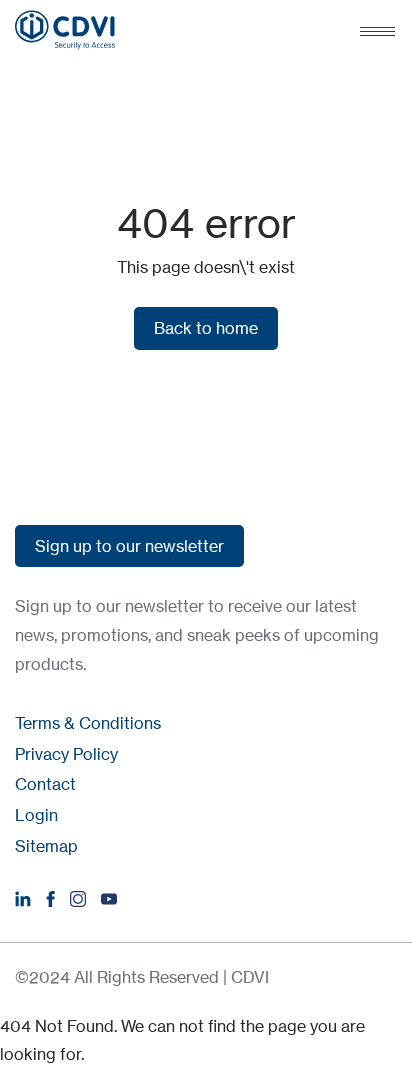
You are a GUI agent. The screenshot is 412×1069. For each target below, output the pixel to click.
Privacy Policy (66, 754)
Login (36, 815)
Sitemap (46, 846)
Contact (45, 784)
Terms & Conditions (88, 723)
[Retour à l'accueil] (65, 30)
